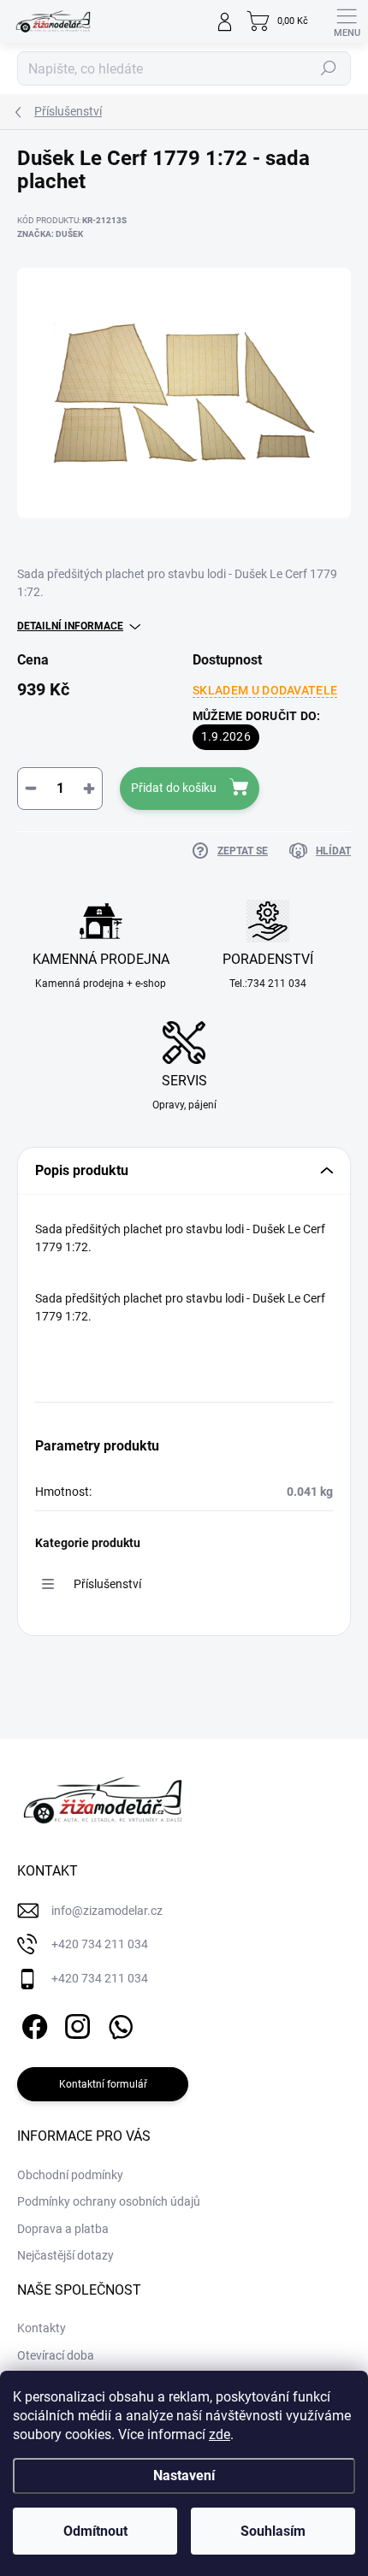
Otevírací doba (56, 2355)
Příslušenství (107, 1584)
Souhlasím (273, 2531)
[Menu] (347, 21)
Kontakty (42, 2328)
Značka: (50, 234)
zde (220, 2434)
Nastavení (184, 2476)
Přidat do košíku (174, 788)
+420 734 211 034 (100, 1944)
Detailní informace (70, 626)
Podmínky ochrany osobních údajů (109, 2201)
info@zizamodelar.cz (107, 1911)
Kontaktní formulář (103, 2084)
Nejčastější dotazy (65, 2255)
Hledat (329, 68)
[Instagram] (75, 2023)
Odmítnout (95, 2531)
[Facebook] (32, 2023)
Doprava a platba (63, 2229)
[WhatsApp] (118, 2023)
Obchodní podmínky (70, 2175)
